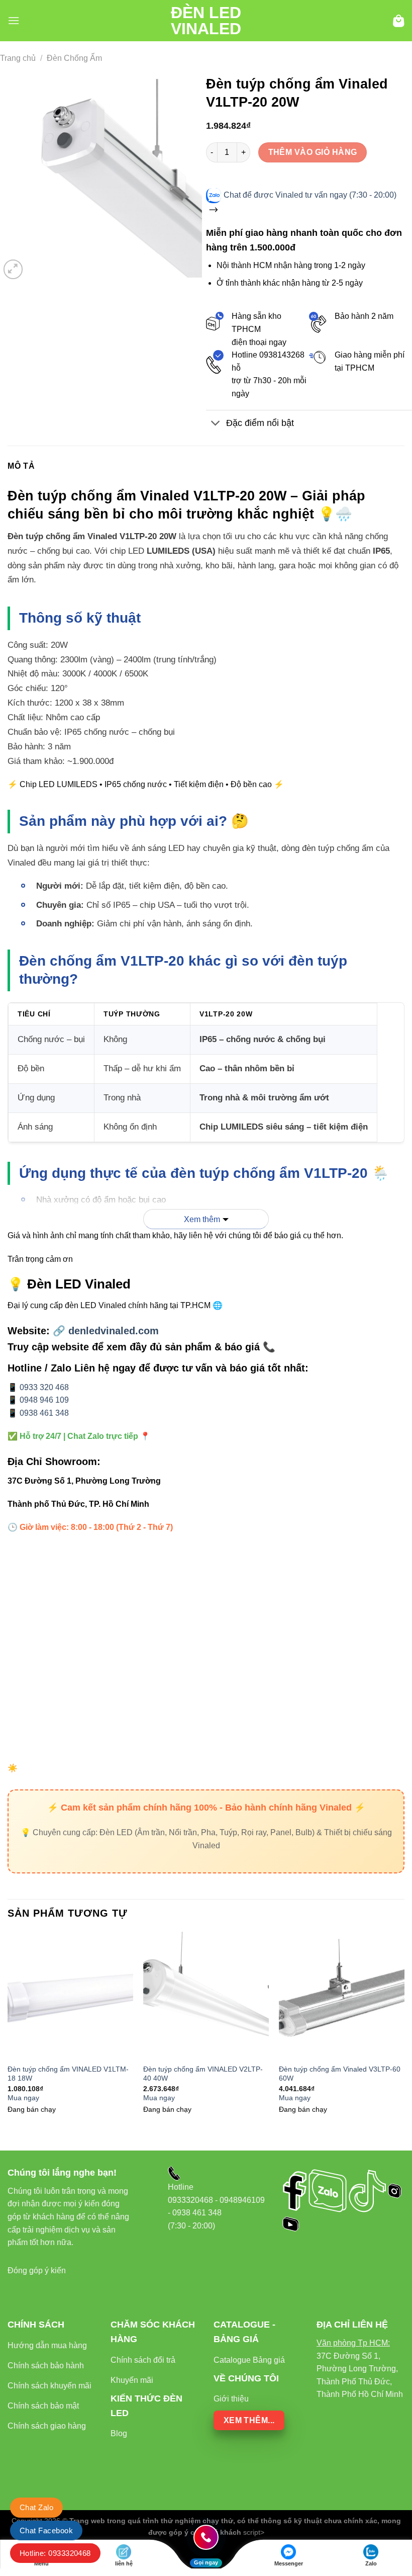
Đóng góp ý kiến (37, 2270)
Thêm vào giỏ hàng (313, 152)
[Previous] (8, 2033)
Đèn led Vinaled (206, 21)
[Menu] (14, 20)
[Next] (404, 2033)
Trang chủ (18, 58)
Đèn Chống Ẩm (74, 58)
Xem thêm (202, 1219)
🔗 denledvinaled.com (106, 1331)
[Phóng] (13, 269)
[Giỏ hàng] (399, 21)
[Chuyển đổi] (216, 424)
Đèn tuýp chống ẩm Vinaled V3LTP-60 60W (340, 2074)
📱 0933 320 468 (38, 1387)
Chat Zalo (36, 2507)
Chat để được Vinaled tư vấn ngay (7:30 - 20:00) (310, 195)
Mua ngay (23, 2098)
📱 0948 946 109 (38, 1400)
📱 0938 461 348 (38, 1413)
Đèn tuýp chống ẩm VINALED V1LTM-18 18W (68, 2074)
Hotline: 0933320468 (55, 2553)
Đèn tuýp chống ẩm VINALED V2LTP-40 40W (203, 2074)
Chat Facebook (46, 2530)
